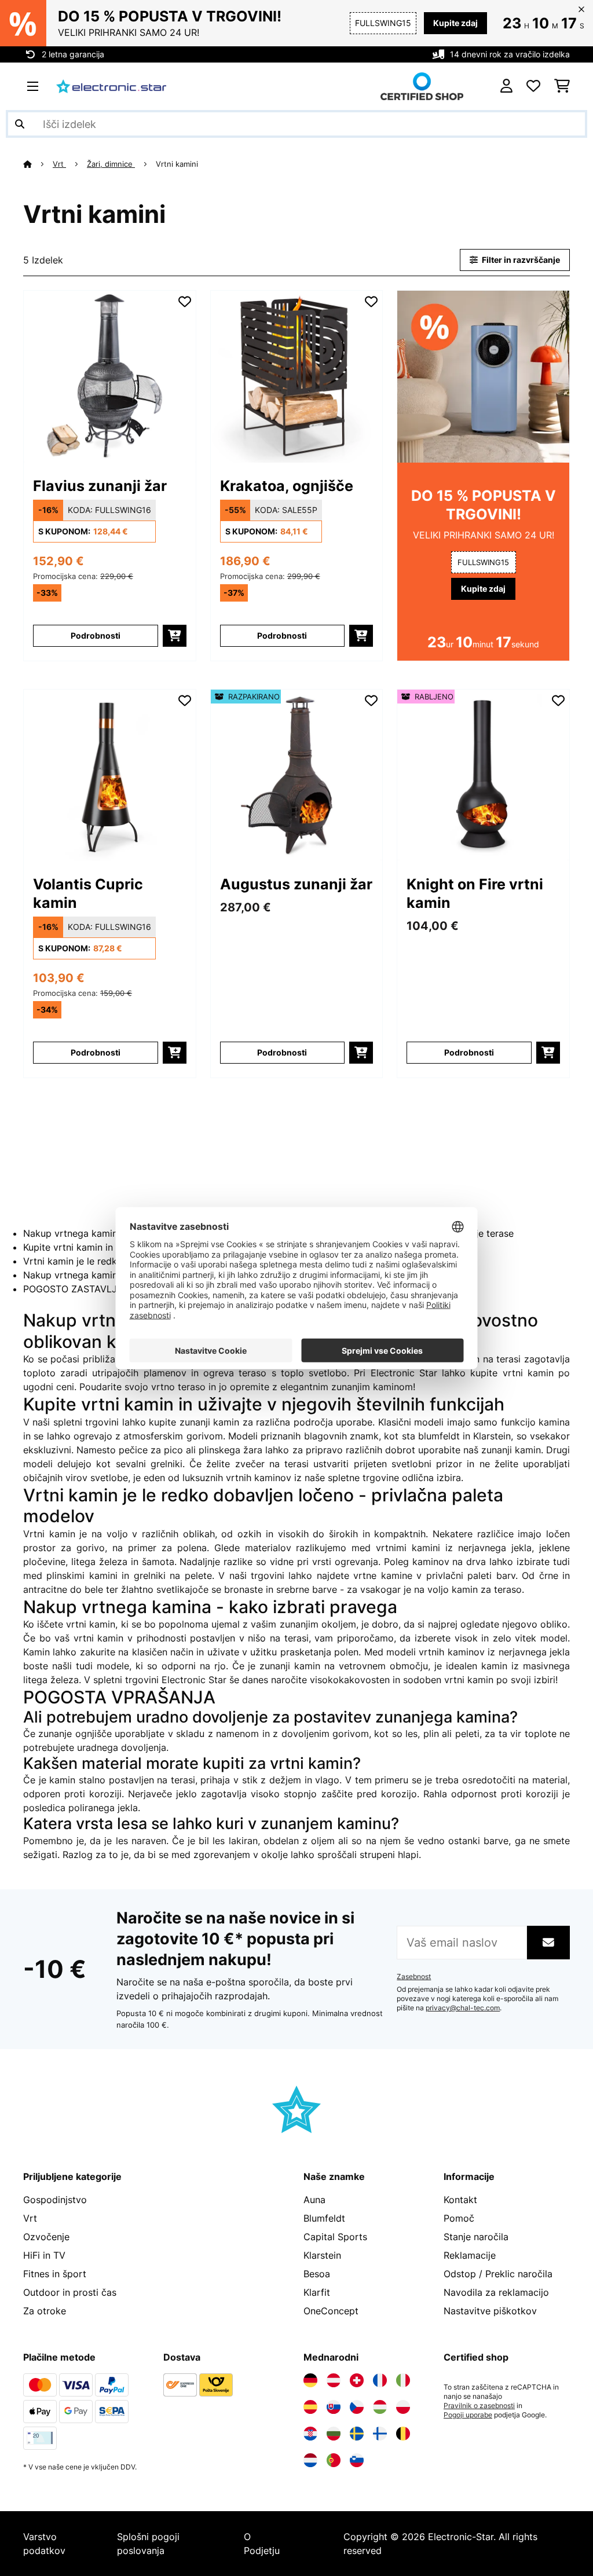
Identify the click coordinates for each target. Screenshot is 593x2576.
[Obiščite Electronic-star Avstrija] (334, 2380)
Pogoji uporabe (468, 2415)
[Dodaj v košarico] (175, 636)
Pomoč (459, 2218)
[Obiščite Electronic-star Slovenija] (357, 2460)
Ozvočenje (46, 2237)
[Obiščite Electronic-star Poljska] (403, 2407)
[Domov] (38, 164)
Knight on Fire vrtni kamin (475, 893)
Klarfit (317, 2292)
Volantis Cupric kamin (88, 893)
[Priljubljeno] (533, 86)
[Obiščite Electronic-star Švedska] (357, 2434)
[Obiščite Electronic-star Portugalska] (334, 2460)
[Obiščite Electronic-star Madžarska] (380, 2407)
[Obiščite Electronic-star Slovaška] (334, 2407)
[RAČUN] (506, 86)
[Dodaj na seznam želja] (185, 302)
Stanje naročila (476, 2237)
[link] (110, 377)
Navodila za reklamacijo (496, 2292)
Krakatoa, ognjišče (287, 486)
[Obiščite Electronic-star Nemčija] (310, 2380)
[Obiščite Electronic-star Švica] (357, 2380)
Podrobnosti (96, 635)
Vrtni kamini (178, 164)
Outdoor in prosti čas (70, 2292)
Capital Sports (335, 2237)
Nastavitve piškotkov (490, 2311)
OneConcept (331, 2311)
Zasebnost (414, 1977)
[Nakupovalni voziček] (562, 86)
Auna (314, 2200)
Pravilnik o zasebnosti (479, 2406)
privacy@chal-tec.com (463, 2008)
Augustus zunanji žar (296, 884)
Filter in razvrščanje (520, 260)
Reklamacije (470, 2255)
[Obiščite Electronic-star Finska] (380, 2434)
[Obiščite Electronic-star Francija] (380, 2380)
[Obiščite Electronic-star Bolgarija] (334, 2434)
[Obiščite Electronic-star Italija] (403, 2380)
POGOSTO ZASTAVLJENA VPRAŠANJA (109, 1289)
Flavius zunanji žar (100, 486)
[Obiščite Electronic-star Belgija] (403, 2434)
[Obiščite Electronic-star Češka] (357, 2407)
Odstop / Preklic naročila (498, 2274)
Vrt (59, 164)
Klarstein (322, 2255)
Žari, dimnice (111, 164)
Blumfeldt (324, 2218)
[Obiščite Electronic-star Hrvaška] (310, 2434)
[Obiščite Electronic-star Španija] (310, 2407)
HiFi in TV (44, 2255)
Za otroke (45, 2311)
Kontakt (460, 2200)
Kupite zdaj (455, 23)
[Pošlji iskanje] (20, 124)
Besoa (317, 2274)
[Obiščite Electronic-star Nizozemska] (310, 2460)
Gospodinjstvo (55, 2200)
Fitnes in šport (55, 2274)
